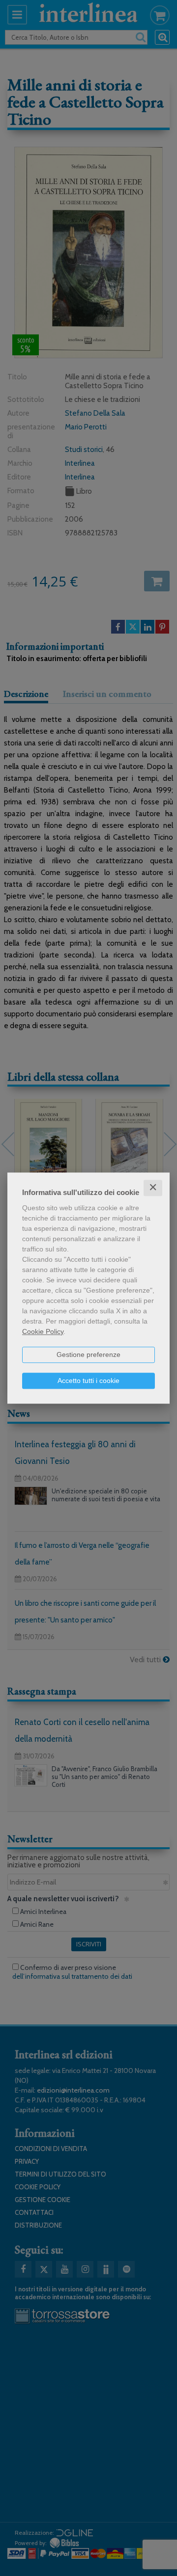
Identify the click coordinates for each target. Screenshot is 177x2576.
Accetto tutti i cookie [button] (88, 1381)
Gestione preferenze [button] (88, 1354)
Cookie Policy (43, 1331)
